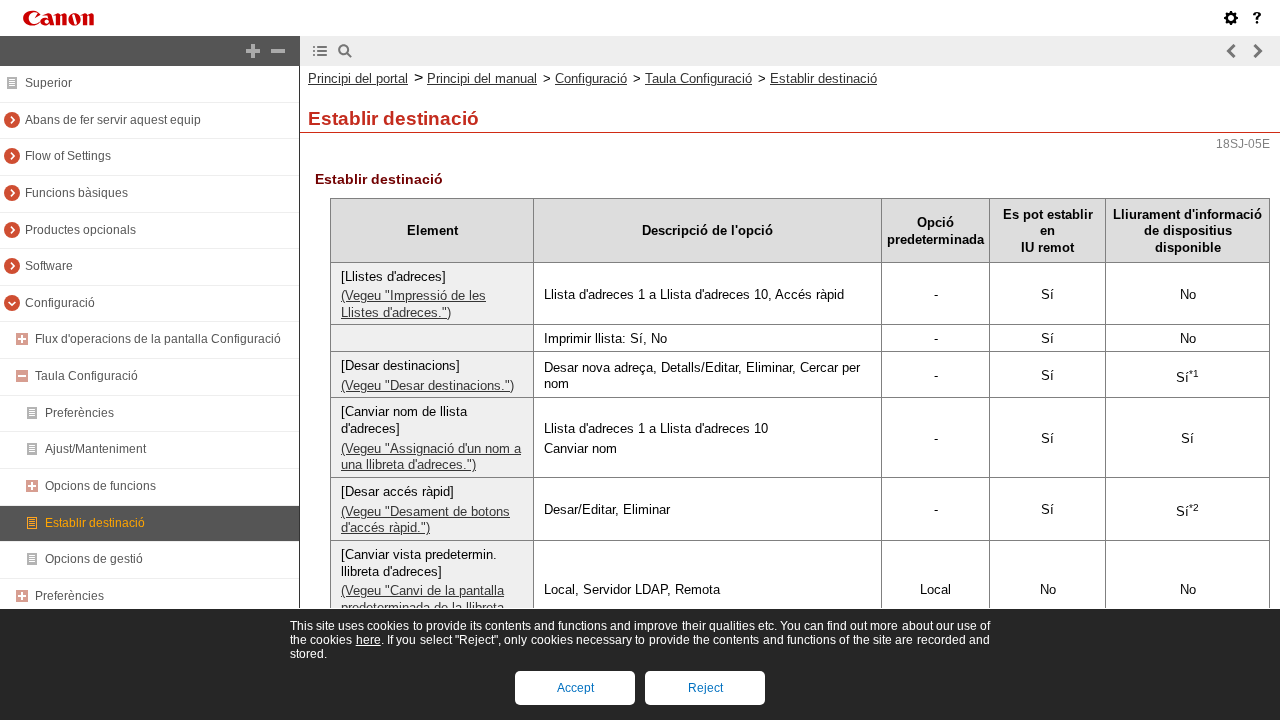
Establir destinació (823, 78)
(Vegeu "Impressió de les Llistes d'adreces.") (413, 304)
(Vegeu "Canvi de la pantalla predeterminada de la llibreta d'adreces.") (422, 607)
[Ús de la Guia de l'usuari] (1257, 18)
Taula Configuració (698, 78)
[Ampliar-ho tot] (253, 51)
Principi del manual (482, 78)
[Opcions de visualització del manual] (1231, 18)
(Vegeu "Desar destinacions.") (427, 385)
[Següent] (1257, 51)
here (368, 640)
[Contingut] (320, 51)
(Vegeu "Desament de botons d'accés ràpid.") (425, 520)
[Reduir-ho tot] (278, 51)
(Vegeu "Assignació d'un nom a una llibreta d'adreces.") (431, 457)
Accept (575, 688)
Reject (705, 688)
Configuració (591, 78)
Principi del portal (358, 78)
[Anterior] (1232, 51)
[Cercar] (345, 51)
